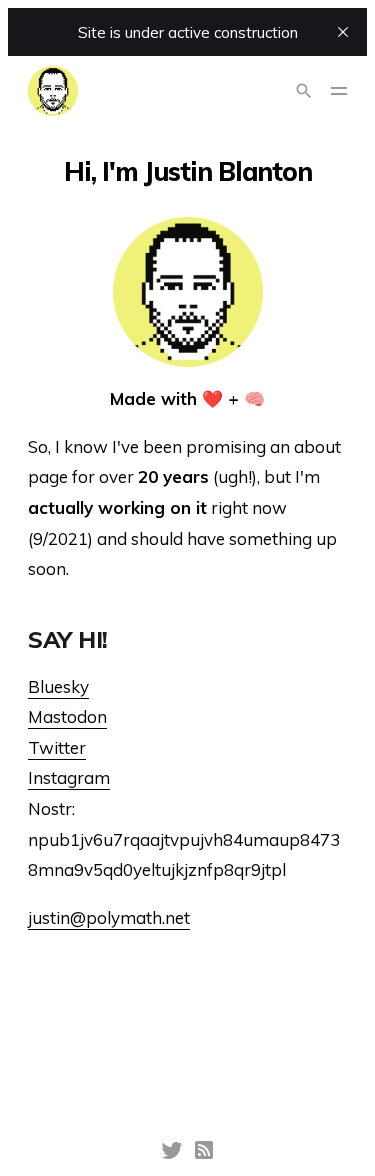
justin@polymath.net (109, 917)
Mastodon (67, 716)
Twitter (57, 747)
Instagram (69, 777)
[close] (343, 32)
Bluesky (58, 686)
